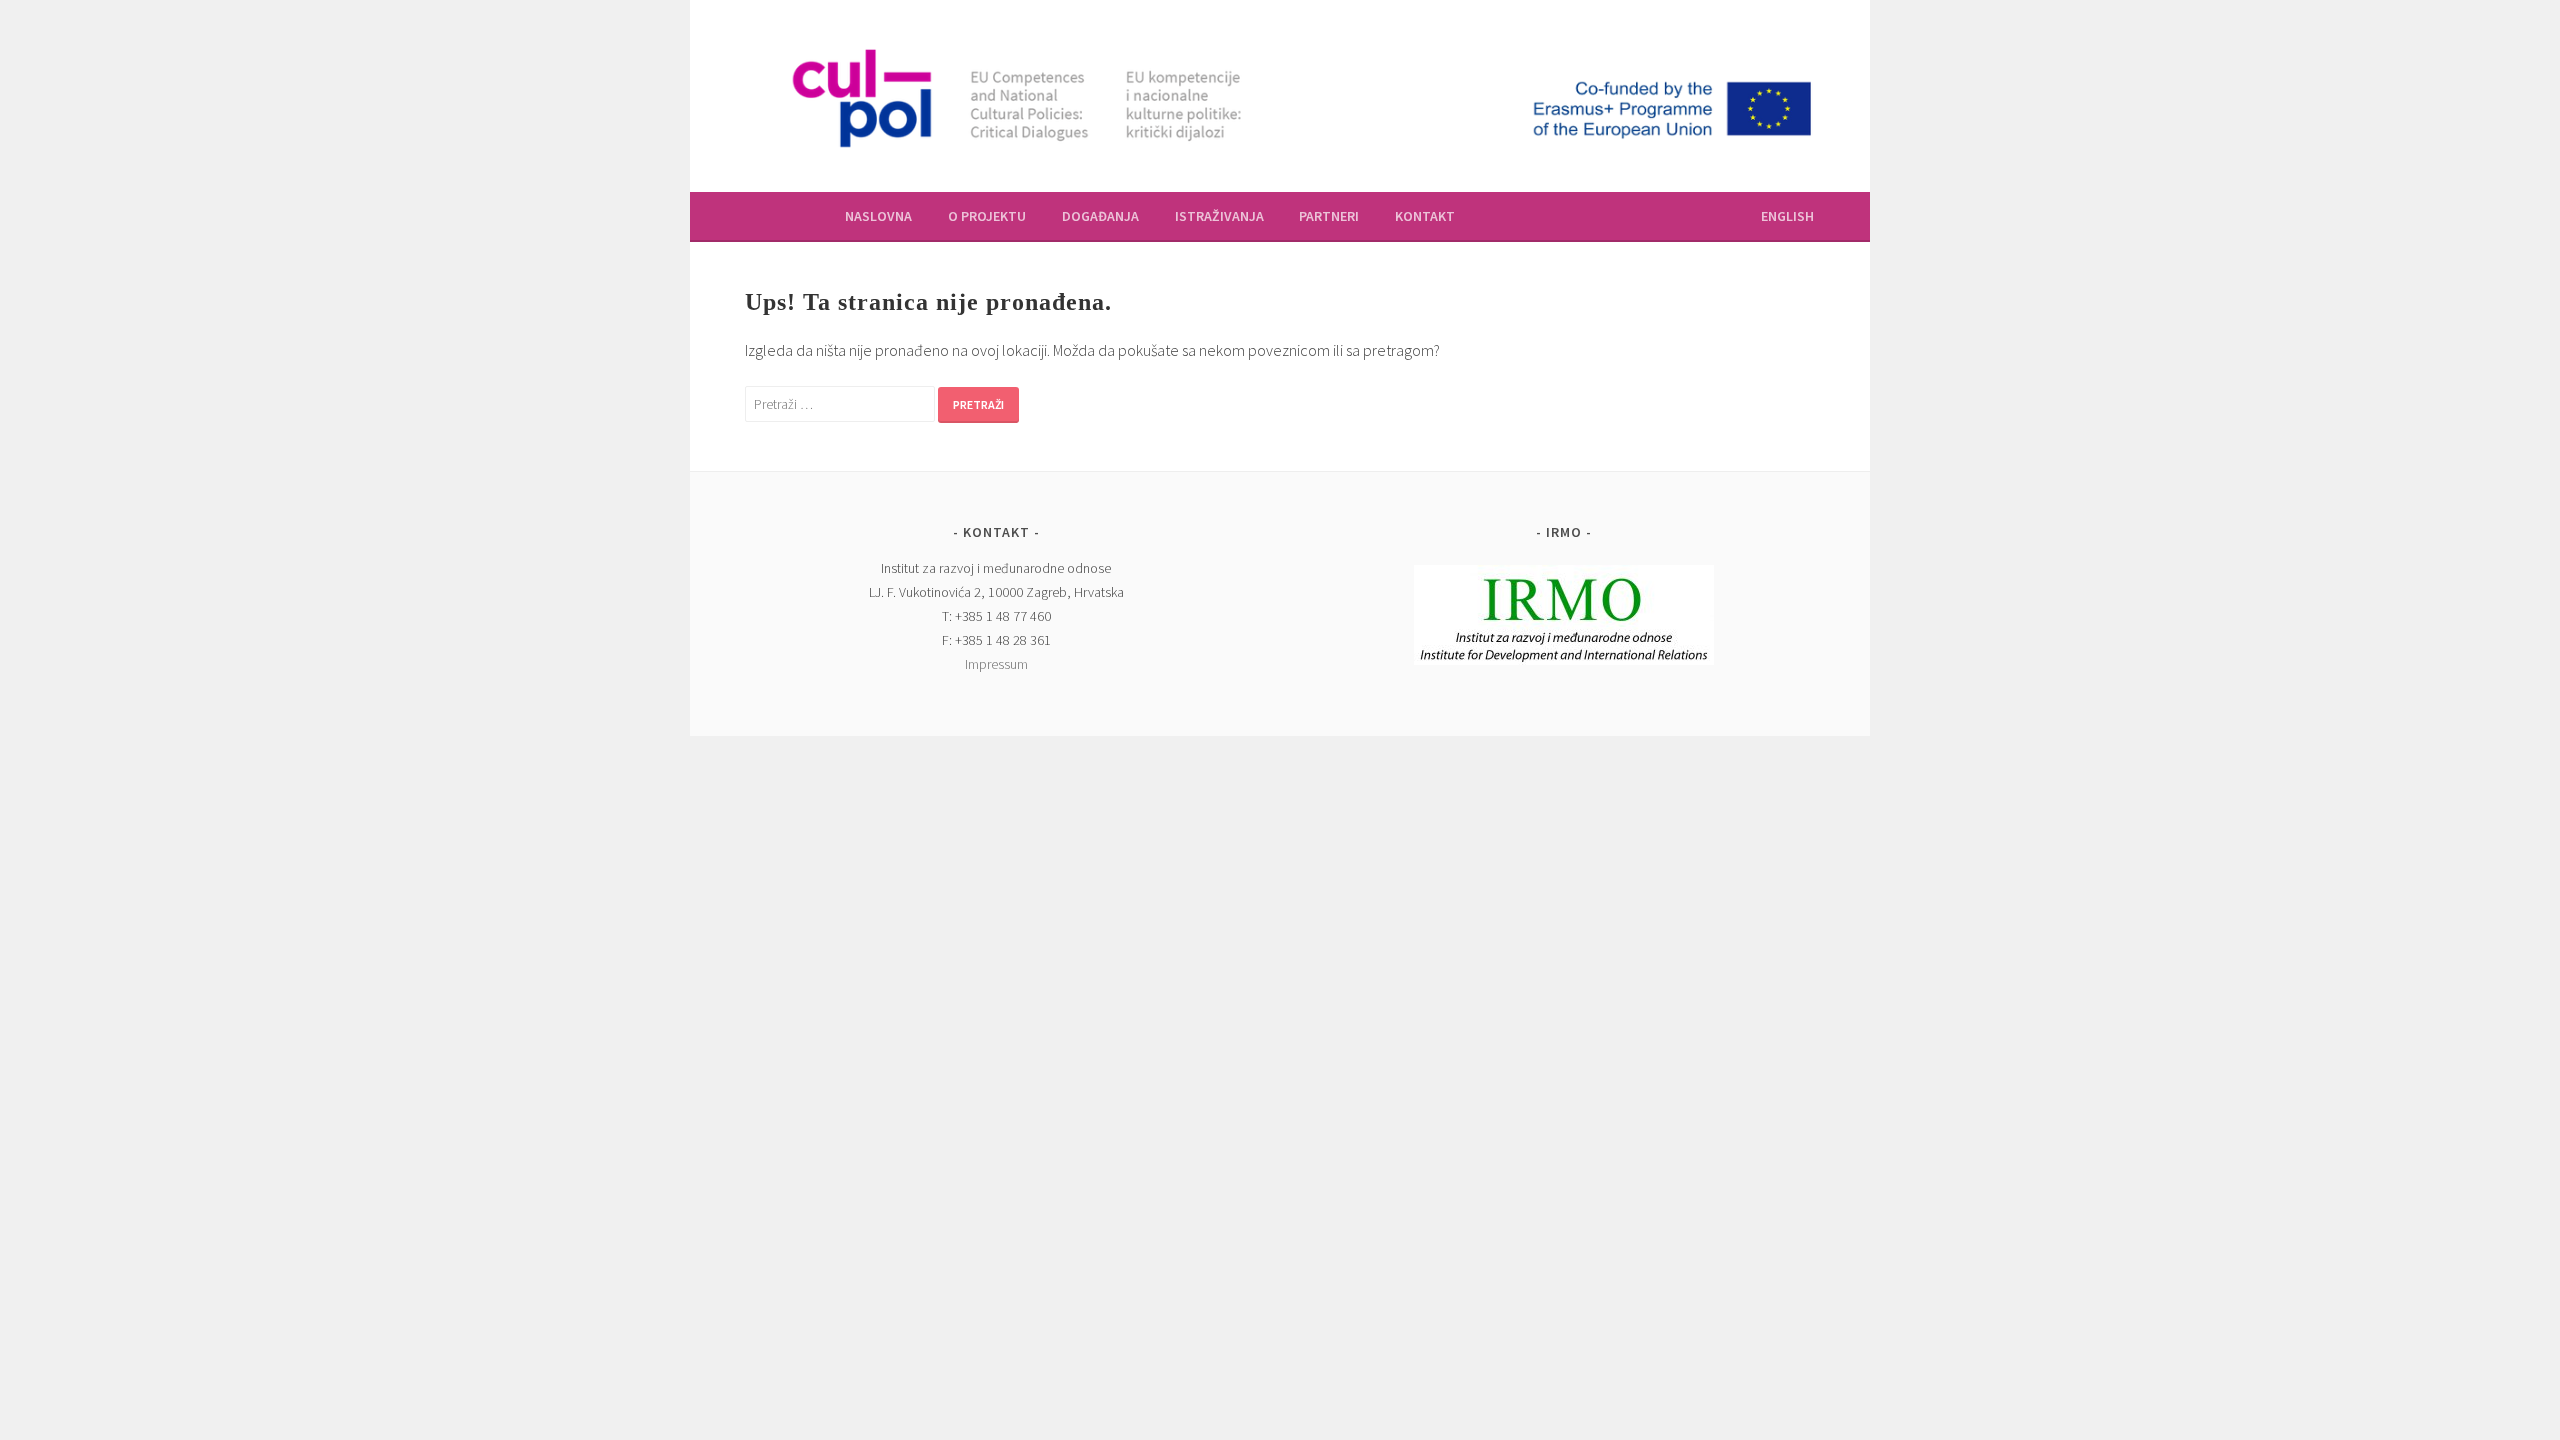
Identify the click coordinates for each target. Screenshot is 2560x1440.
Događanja (1100, 216)
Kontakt (1425, 216)
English (1787, 216)
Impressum (996, 664)
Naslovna (878, 216)
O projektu (987, 216)
